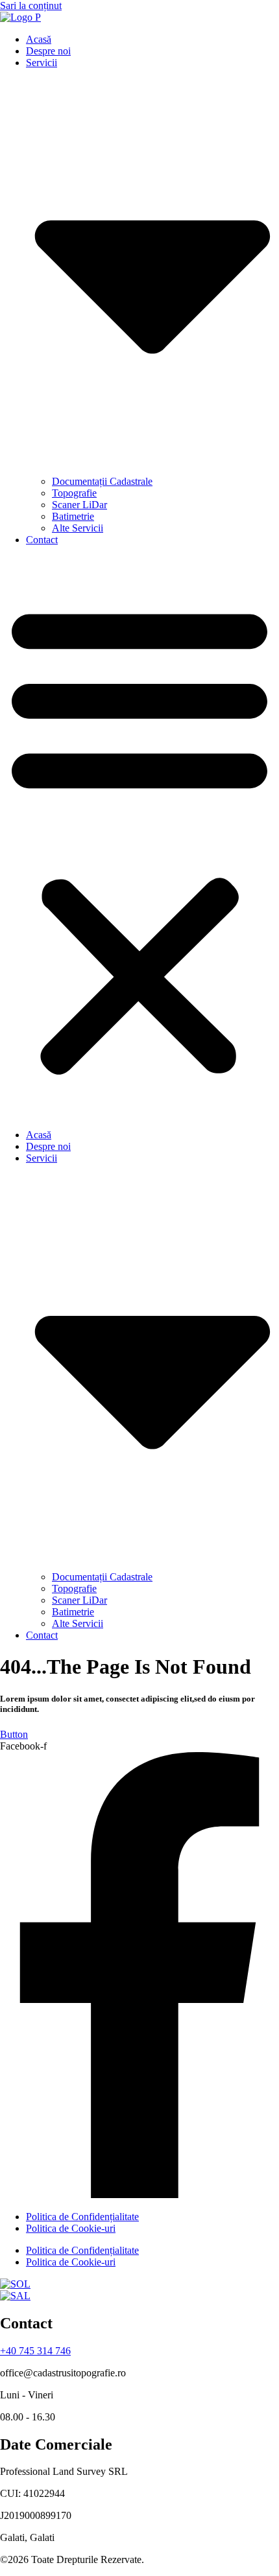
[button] (139, 837)
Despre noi (48, 51)
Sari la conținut (31, 6)
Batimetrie (73, 516)
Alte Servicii (78, 528)
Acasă (39, 39)
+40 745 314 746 (35, 2351)
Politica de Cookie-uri (71, 2228)
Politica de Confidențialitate (82, 2217)
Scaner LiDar (79, 505)
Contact (42, 540)
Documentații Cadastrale (102, 481)
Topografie (74, 493)
